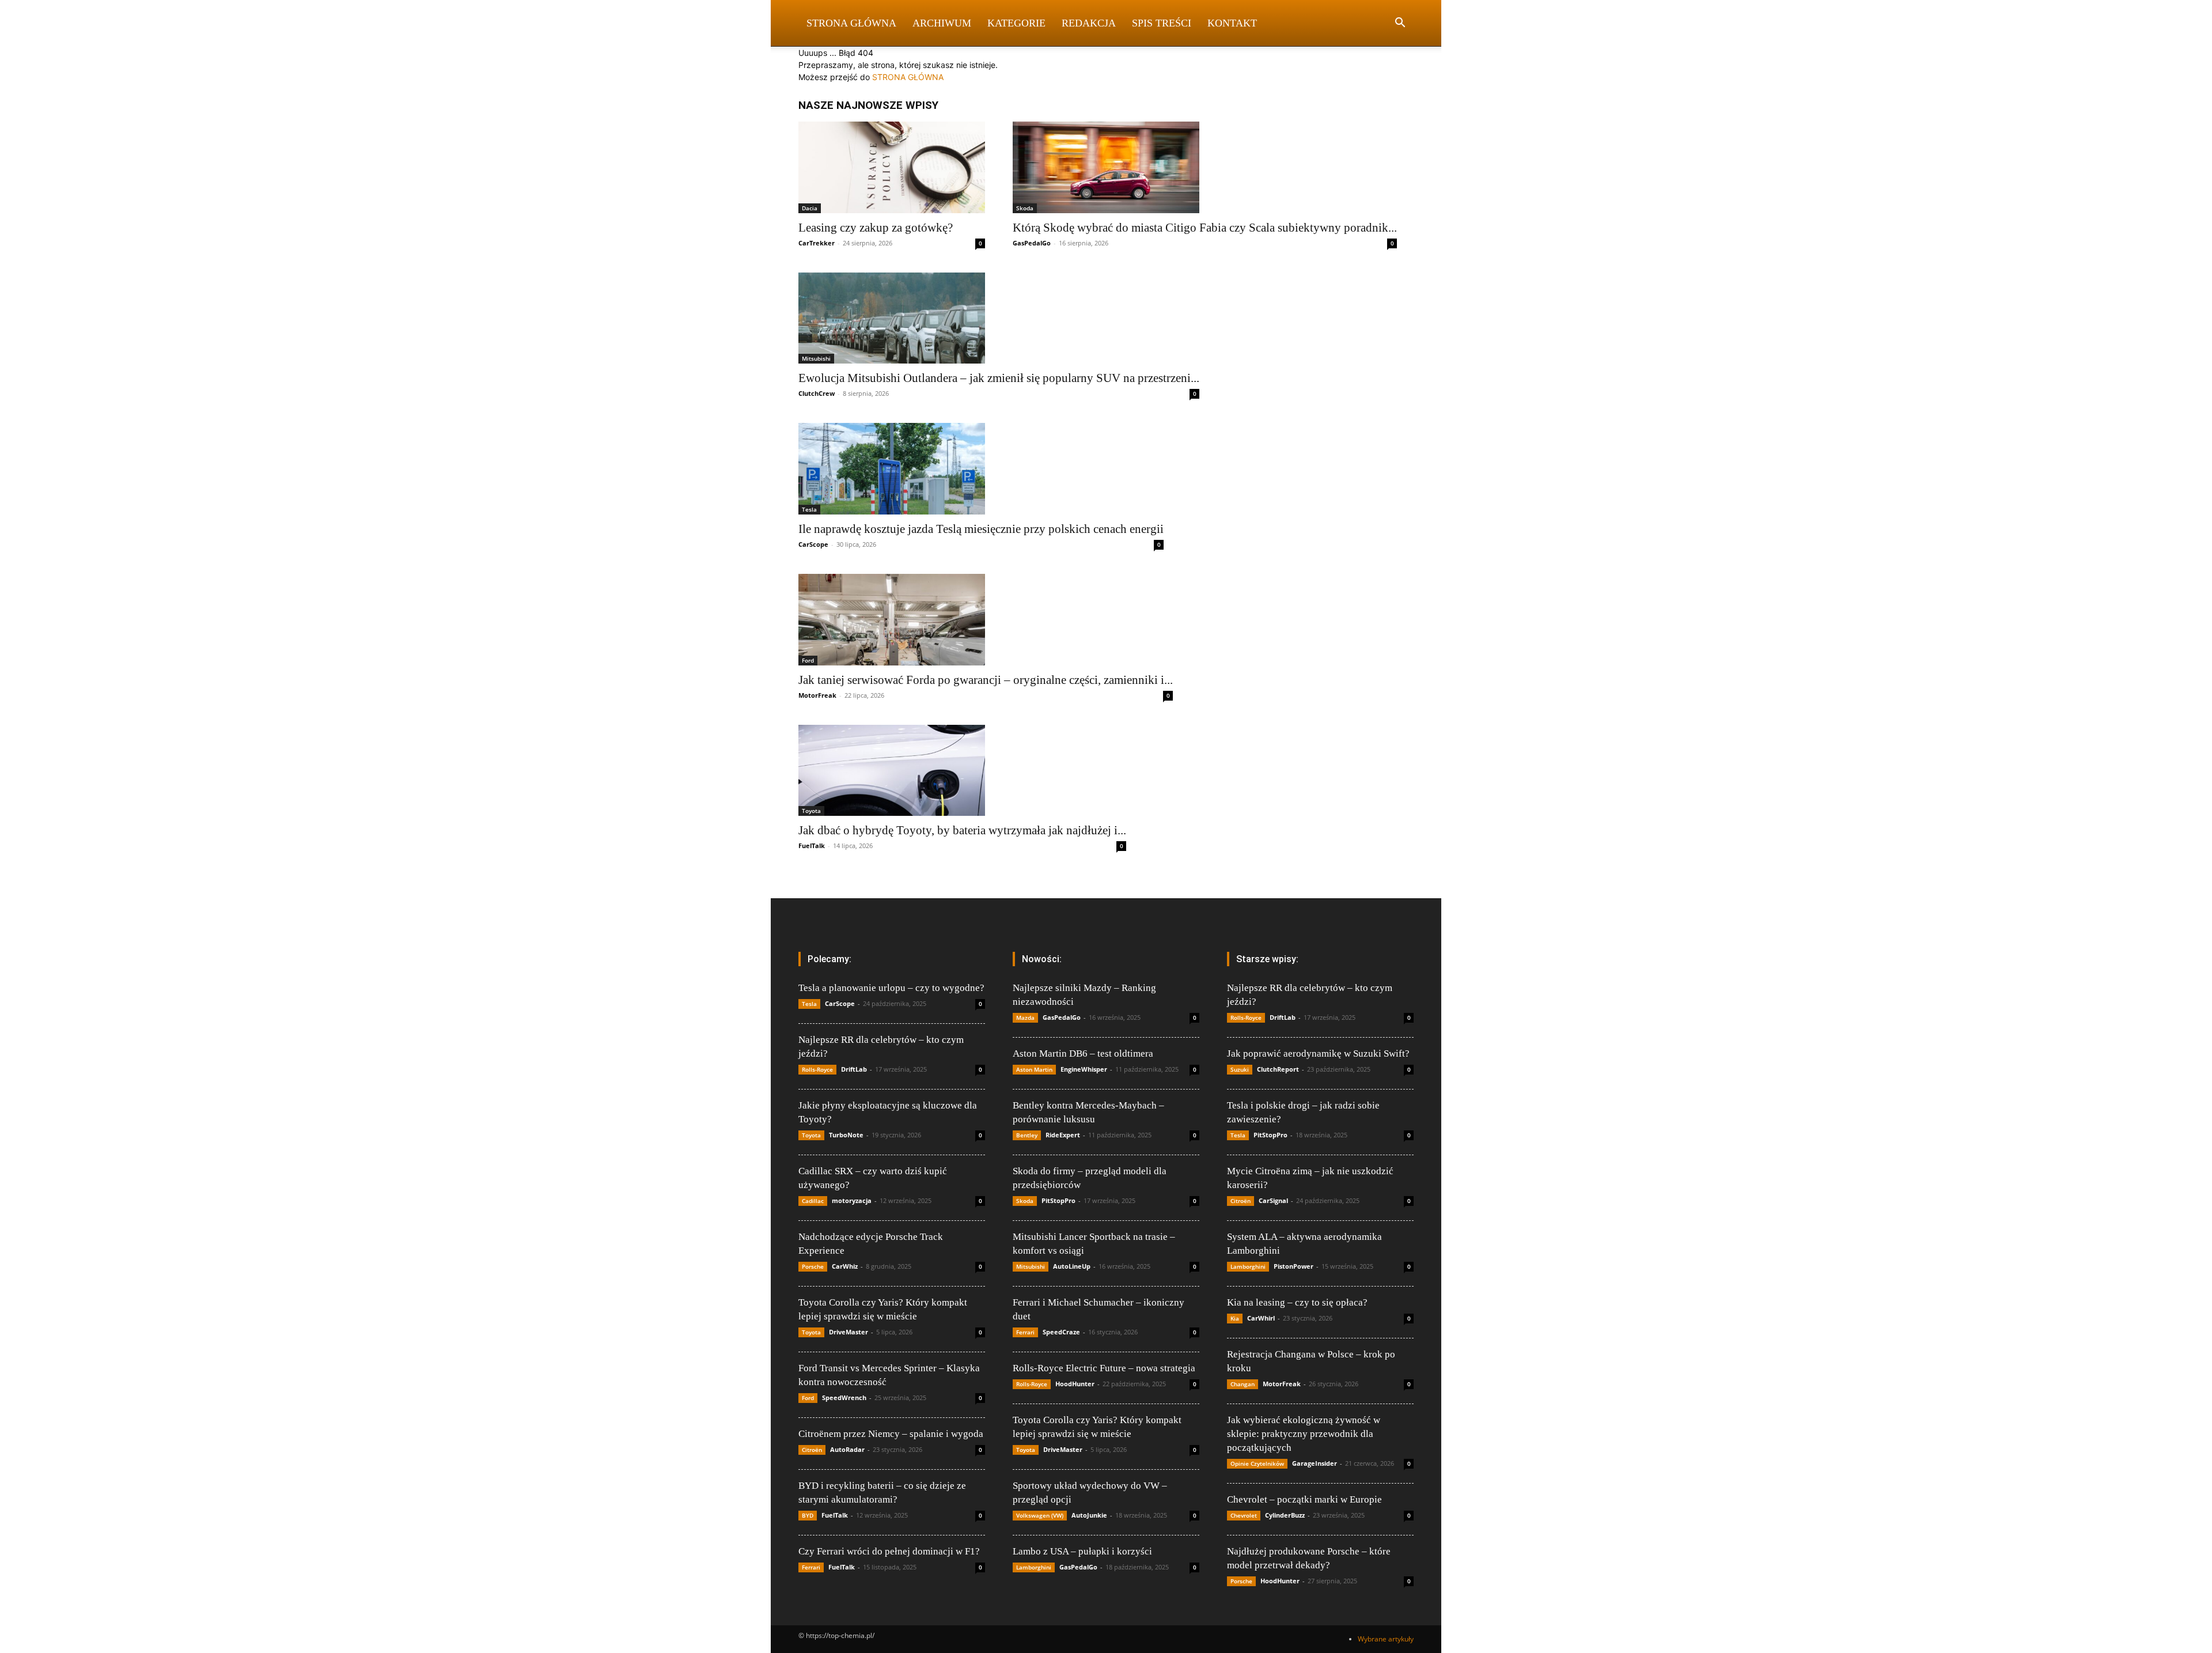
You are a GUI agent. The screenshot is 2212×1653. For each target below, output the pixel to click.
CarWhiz (845, 1266)
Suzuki (1240, 1069)
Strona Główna (851, 23)
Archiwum (942, 23)
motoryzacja (852, 1200)
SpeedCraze (1061, 1332)
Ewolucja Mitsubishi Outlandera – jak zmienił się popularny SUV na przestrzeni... (999, 378)
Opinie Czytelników (1257, 1463)
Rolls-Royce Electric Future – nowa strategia (1104, 1368)
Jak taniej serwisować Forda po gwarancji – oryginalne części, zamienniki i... (986, 680)
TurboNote (846, 1135)
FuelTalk (812, 846)
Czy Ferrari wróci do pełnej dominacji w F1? (889, 1551)
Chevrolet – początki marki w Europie (1304, 1499)
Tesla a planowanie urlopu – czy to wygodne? (891, 988)
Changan (1243, 1384)
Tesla (809, 509)
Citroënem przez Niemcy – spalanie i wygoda (891, 1434)
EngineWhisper (1084, 1069)
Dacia (810, 208)
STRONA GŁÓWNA (908, 77)
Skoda (1025, 208)
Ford (808, 660)
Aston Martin (1034, 1069)
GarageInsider (1315, 1463)
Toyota (811, 811)
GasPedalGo (1032, 243)
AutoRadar (847, 1449)
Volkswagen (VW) (1040, 1515)
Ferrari (811, 1567)
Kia (1235, 1318)
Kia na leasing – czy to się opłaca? (1297, 1302)
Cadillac (813, 1201)
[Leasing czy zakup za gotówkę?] (892, 167)
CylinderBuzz (1285, 1515)
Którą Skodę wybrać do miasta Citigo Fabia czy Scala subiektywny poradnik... (1205, 228)
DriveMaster (849, 1332)
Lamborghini (1034, 1567)
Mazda (1025, 1017)
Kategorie (1016, 23)
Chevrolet (1244, 1515)
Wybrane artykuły (1386, 1639)
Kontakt (1232, 23)
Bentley (1027, 1135)
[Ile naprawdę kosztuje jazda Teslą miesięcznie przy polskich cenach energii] (981, 469)
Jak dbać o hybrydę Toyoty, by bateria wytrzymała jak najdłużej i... (962, 830)
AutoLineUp (1072, 1266)
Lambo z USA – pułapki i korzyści (1082, 1551)
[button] (1400, 24)
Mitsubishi (816, 358)
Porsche (813, 1266)
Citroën (812, 1450)
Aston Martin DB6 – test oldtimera (1083, 1054)
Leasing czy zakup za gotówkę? (876, 228)
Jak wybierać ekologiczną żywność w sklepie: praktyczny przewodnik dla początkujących (1304, 1434)
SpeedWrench (844, 1397)
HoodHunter (1075, 1384)
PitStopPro (1058, 1200)
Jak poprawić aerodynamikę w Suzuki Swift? (1318, 1054)
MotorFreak (817, 695)
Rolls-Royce (817, 1069)
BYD (808, 1515)
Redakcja (1089, 23)
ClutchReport (1278, 1069)
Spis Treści (1162, 23)
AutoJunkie (1089, 1515)
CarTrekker (817, 243)
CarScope (813, 544)
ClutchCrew (817, 393)
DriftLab (854, 1069)
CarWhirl (1261, 1318)
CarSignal (1273, 1200)
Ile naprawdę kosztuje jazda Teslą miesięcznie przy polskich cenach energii (981, 529)
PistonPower (1294, 1266)
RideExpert (1063, 1135)
